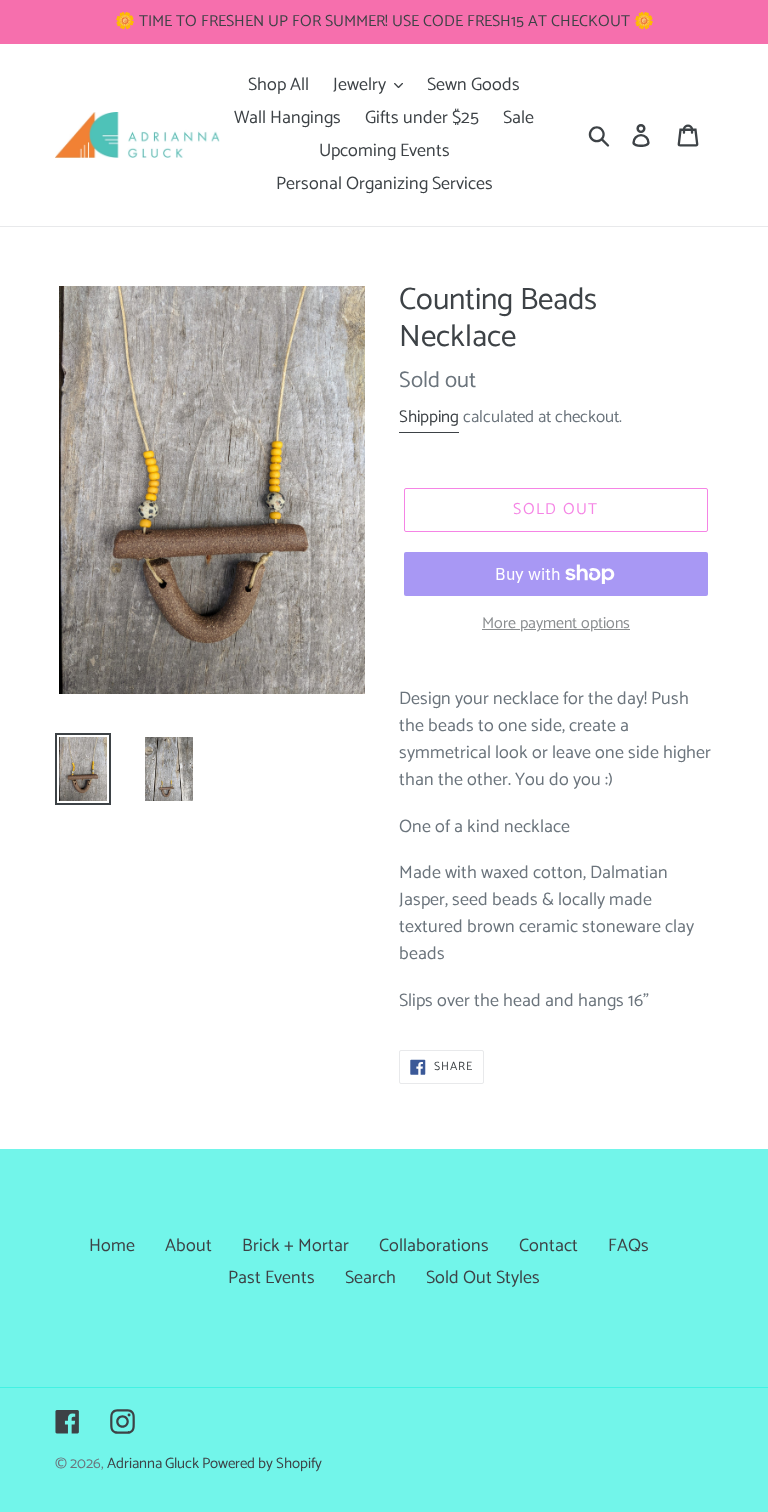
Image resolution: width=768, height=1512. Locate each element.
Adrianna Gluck (154, 1464)
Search (370, 1278)
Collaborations (434, 1246)
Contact (548, 1246)
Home (112, 1246)
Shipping (429, 417)
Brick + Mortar (295, 1246)
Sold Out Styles (483, 1278)
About (188, 1246)
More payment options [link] (556, 624)
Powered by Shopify (262, 1464)
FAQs (628, 1246)
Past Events (271, 1278)
